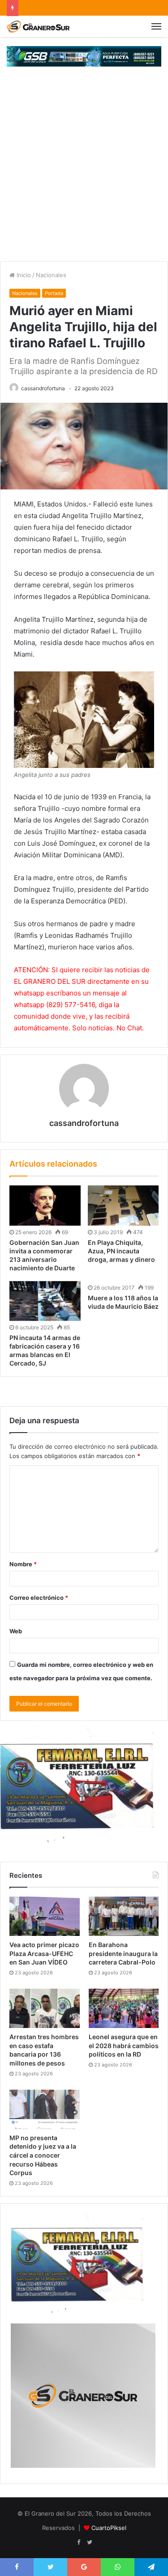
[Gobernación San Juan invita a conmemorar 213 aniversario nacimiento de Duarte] (45, 1205)
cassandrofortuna (43, 388)
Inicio (23, 275)
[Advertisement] (84, 173)
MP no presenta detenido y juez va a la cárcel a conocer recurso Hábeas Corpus (43, 2155)
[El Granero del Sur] (38, 26)
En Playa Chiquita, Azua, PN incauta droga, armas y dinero (121, 1251)
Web (16, 1631)
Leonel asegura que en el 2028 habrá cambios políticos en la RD (124, 2045)
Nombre (23, 1564)
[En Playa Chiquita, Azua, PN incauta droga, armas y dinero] (123, 1205)
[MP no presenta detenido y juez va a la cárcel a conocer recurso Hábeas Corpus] (45, 2109)
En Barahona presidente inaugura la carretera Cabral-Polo (123, 1953)
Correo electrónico (39, 1598)
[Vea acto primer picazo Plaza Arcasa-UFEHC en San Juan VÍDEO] (45, 1916)
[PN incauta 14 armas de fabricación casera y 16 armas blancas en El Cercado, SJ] (45, 1301)
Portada (54, 293)
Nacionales (51, 275)
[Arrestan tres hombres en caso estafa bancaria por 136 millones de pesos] (45, 2008)
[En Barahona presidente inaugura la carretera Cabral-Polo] (124, 1916)
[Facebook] (79, 2542)
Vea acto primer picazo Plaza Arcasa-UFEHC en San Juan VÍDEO (44, 1953)
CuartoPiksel (109, 2528)
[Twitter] (90, 2542)
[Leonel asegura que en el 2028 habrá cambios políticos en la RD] (124, 2008)
